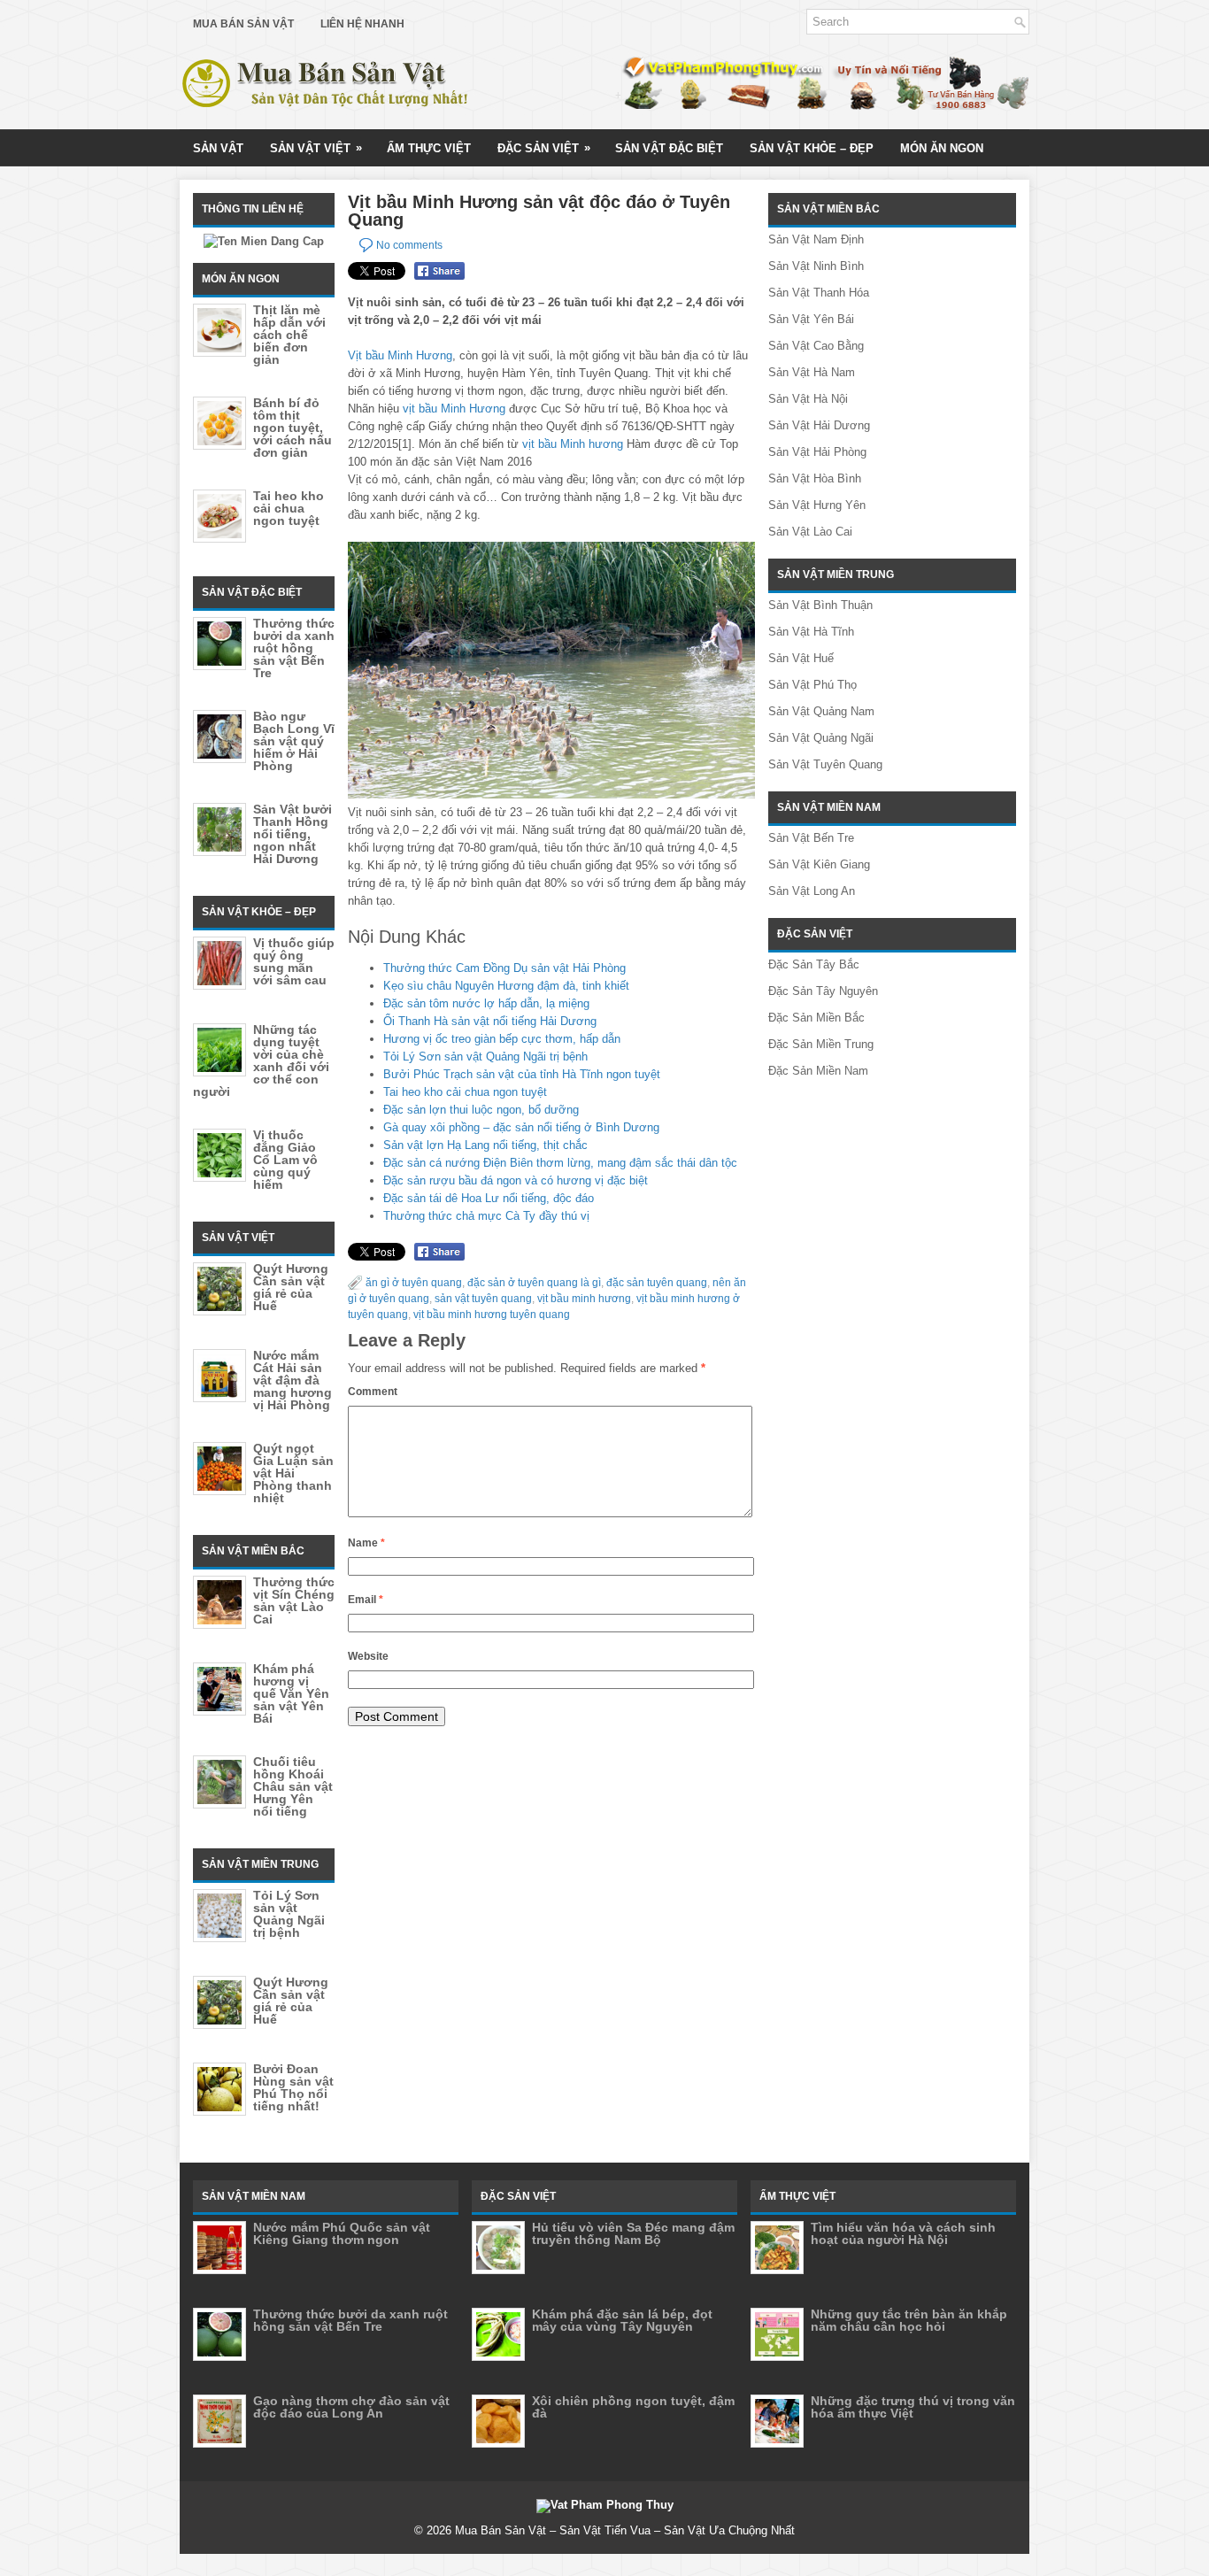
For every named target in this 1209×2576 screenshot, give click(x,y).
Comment (373, 1392)
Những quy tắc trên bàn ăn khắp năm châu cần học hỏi (909, 2320)
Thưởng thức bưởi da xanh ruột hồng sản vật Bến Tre (294, 648)
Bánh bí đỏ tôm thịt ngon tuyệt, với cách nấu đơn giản (293, 428)
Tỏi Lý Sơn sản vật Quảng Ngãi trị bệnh (485, 1057)
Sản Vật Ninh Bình (816, 266)
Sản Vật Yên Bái (811, 319)
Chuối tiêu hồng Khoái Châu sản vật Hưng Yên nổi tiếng (293, 1786)
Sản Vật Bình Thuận (820, 605)
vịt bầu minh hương (584, 1299)
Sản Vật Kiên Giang (819, 864)
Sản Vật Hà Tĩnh (811, 632)
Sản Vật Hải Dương (819, 425)
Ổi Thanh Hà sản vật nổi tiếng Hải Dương (490, 1021)
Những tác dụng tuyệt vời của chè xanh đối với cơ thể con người (261, 1060)
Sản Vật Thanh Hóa (819, 293)
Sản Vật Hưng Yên (817, 505)
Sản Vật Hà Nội (808, 399)
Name (366, 1543)
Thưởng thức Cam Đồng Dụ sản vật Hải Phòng (504, 968)
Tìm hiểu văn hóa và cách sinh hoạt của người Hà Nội (903, 2233)
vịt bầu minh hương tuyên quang (492, 1315)
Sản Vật (218, 148)
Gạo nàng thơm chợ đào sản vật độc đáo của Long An (351, 2407)
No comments (409, 245)
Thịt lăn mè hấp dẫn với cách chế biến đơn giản (289, 335)
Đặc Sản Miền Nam (818, 1071)
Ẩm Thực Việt (429, 148)
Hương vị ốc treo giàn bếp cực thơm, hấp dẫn (502, 1039)
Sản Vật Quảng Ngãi (821, 738)
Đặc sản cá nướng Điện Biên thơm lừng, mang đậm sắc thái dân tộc (560, 1163)
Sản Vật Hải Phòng (817, 452)
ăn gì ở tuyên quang (414, 1283)
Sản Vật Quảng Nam (821, 711)
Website (368, 1656)
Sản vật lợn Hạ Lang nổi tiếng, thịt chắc (485, 1145)
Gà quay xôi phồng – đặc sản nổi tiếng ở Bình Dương (521, 1127)
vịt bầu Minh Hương (454, 409)
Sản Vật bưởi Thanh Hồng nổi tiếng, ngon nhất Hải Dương (293, 834)
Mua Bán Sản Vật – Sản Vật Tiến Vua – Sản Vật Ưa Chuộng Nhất (625, 2530)
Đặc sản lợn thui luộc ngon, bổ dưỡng (481, 1110)
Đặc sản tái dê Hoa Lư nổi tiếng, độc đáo (489, 1198)
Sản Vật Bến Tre (811, 838)
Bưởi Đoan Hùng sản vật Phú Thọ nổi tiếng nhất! (293, 2087)
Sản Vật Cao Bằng (816, 346)
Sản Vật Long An (812, 891)
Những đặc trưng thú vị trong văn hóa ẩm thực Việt (913, 2407)
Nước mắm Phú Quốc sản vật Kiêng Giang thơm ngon (342, 2233)
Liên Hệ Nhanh (362, 24)
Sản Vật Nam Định (816, 239)
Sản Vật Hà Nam (812, 372)
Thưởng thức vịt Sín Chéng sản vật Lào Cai (294, 1600)
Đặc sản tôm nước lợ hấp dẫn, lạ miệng (486, 1003)
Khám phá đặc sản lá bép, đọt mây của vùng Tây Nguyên (622, 2320)
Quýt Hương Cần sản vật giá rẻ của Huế (291, 1287)
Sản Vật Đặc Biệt (669, 148)
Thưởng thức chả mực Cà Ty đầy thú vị (486, 1216)
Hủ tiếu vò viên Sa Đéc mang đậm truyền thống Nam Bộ (633, 2233)
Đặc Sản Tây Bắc (814, 964)
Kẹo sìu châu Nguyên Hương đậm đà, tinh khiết (506, 986)
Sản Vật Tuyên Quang (825, 764)
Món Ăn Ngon (942, 148)
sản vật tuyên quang (483, 1299)
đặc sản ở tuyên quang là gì (534, 1283)
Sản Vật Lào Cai (810, 532)
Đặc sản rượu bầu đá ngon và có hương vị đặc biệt (516, 1180)
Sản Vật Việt (316, 148)
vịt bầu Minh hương (573, 444)
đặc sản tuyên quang (657, 1283)
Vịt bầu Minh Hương (400, 355)
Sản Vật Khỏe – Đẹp (812, 148)
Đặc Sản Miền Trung (821, 1044)
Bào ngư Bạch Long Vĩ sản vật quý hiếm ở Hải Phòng (294, 741)
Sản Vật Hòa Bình (815, 478)
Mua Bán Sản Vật (243, 24)
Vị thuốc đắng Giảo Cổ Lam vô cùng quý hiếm (285, 1160)
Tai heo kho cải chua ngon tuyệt (465, 1092)
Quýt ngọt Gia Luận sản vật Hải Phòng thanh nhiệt (293, 1473)
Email (366, 1600)
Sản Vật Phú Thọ (812, 685)
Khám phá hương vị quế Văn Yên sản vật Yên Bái (291, 1693)
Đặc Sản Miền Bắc (816, 1018)
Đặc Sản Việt (544, 148)
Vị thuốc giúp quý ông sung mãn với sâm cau (294, 961)
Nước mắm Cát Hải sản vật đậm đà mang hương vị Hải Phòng (293, 1380)
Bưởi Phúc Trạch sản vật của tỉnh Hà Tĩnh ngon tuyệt (522, 1074)
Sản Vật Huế (801, 658)
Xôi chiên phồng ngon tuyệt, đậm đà (633, 2407)
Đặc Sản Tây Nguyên (823, 991)
